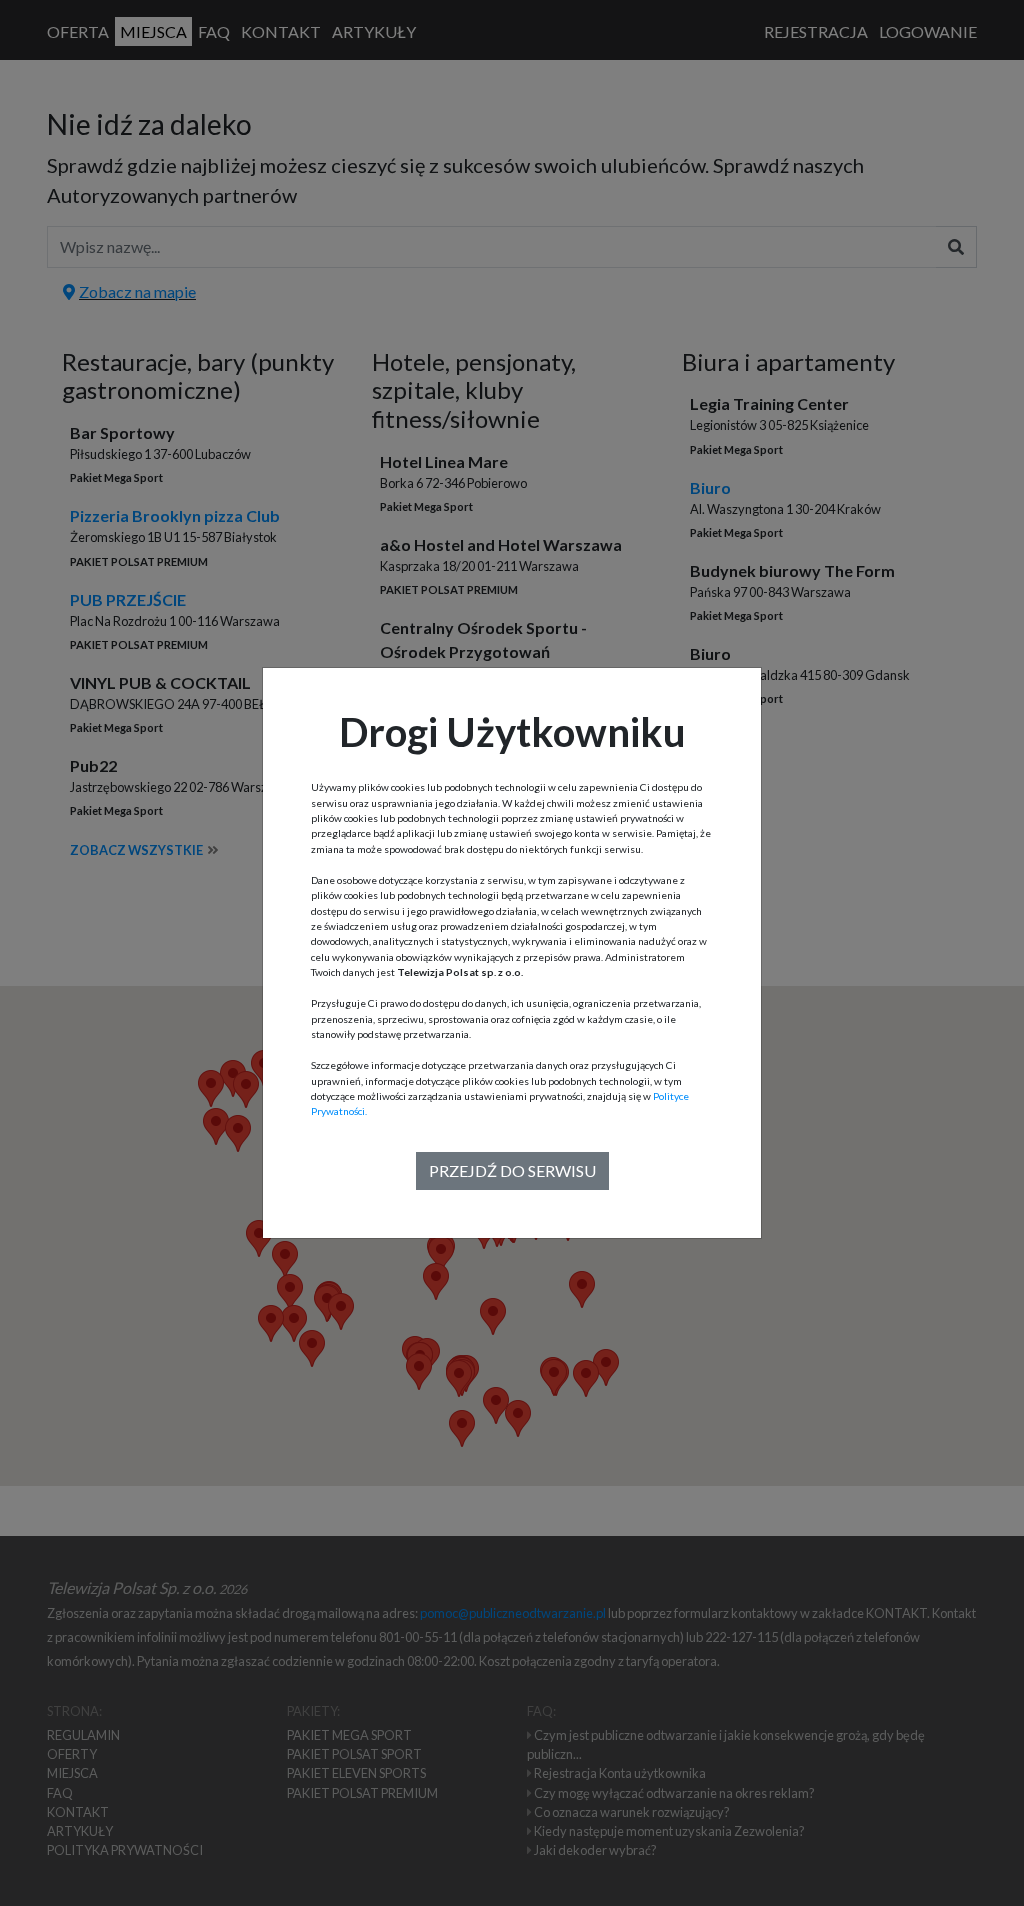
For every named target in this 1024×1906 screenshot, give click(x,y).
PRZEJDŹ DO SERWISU (512, 1170)
